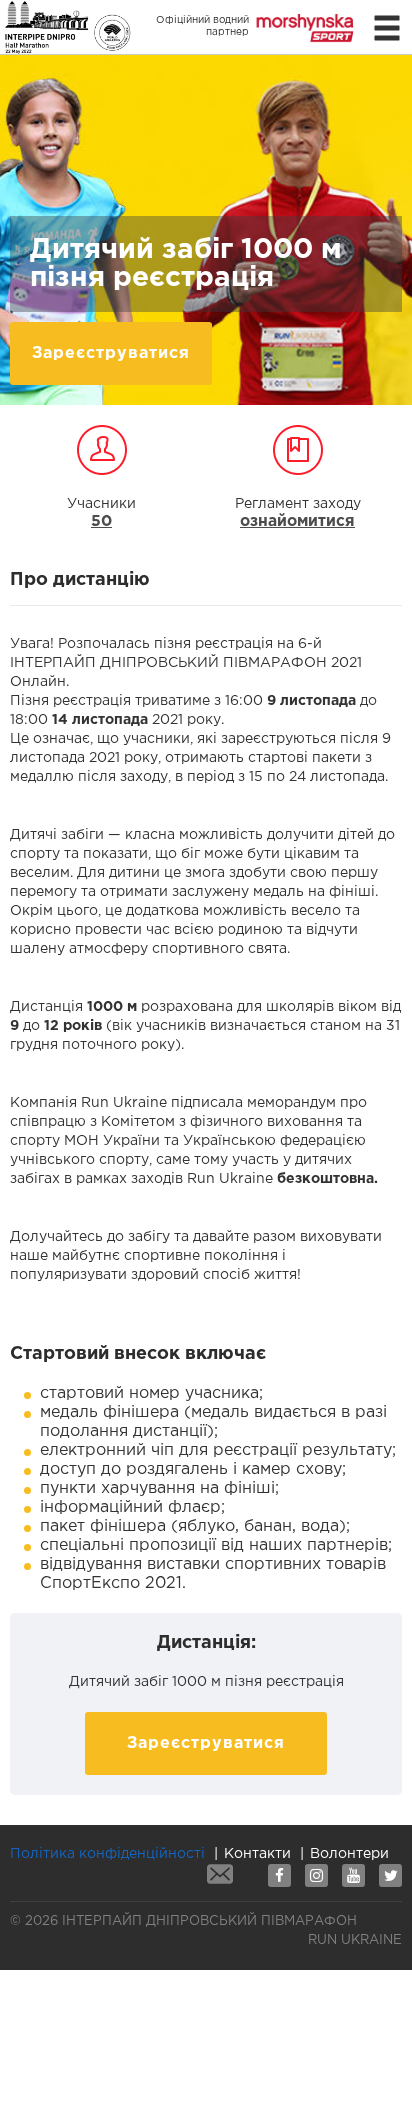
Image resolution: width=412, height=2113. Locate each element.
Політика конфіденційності (107, 1854)
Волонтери (349, 1854)
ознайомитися (297, 521)
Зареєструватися (111, 353)
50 (101, 521)
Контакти (257, 1854)
